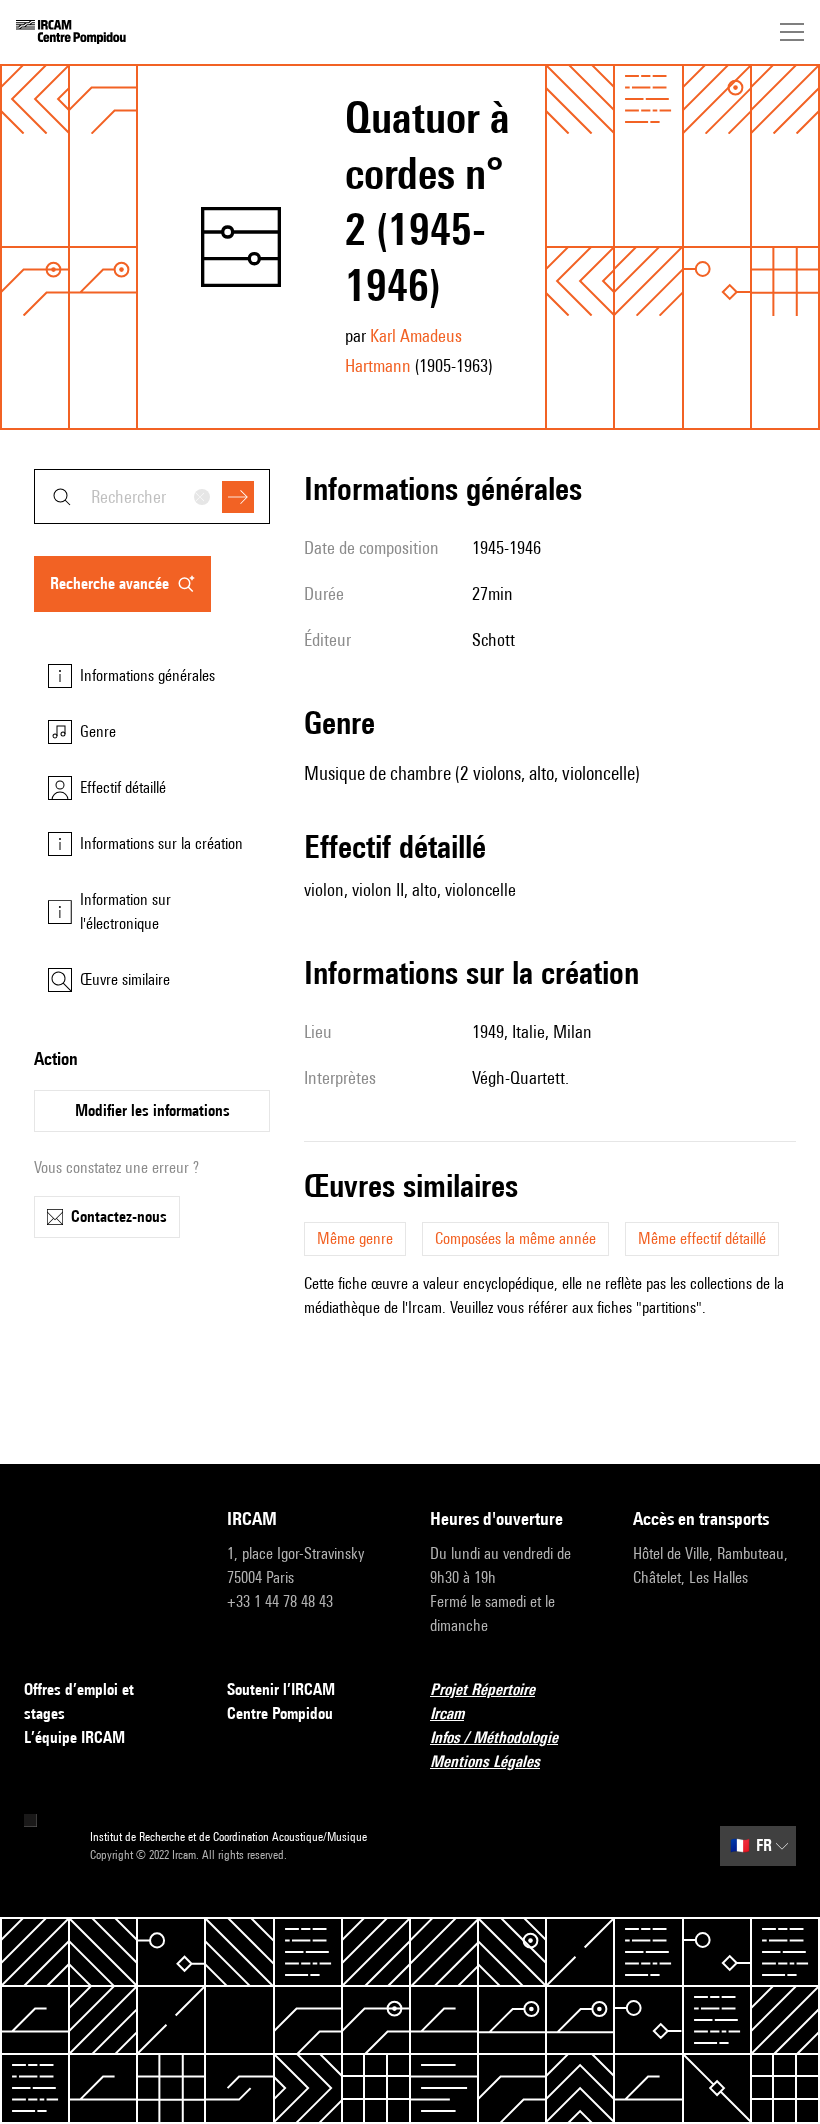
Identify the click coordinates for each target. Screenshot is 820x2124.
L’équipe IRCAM (74, 1737)
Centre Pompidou (280, 1713)
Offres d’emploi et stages (79, 1701)
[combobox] (152, 496)
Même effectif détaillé (702, 1238)
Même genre (355, 1238)
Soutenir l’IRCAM (281, 1689)
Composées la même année (515, 1238)
